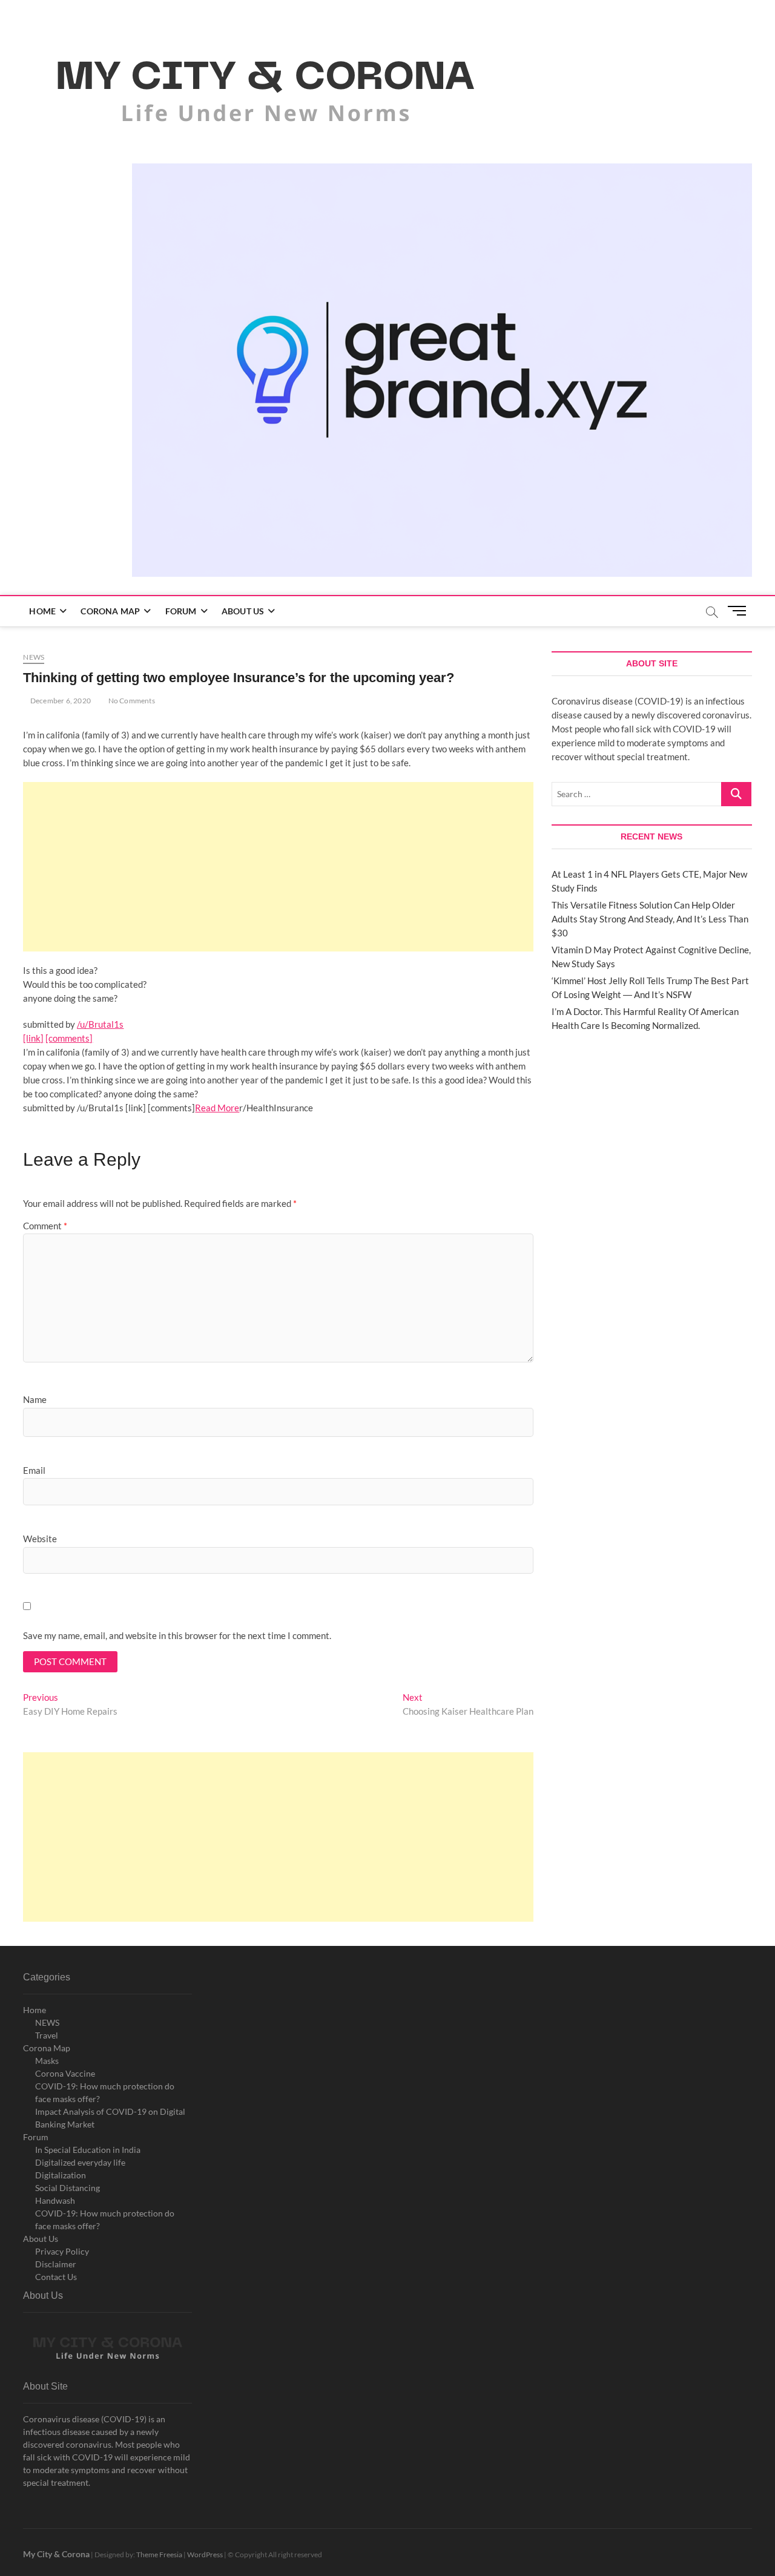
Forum (181, 611)
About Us (243, 611)
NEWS (47, 2022)
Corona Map (110, 611)
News (34, 657)
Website (40, 1539)
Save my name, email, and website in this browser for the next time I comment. (177, 1635)
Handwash (55, 2200)
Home (42, 611)
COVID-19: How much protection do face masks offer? (105, 2092)
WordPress (205, 2555)
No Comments (130, 701)
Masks (47, 2061)
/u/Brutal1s (100, 1024)
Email (34, 1470)
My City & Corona (56, 2554)
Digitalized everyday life (80, 2162)
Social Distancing (68, 2188)
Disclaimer (56, 2264)
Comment (45, 1226)
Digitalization (61, 2175)
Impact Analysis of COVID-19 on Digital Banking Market (110, 2118)
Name (35, 1399)
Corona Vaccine (65, 2073)
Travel (47, 2035)
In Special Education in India (88, 2150)
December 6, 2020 (60, 701)
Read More (217, 1108)
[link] (33, 1038)
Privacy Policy (62, 2251)
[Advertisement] (279, 867)
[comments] (69, 1038)
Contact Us (56, 2277)
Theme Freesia (159, 2555)
